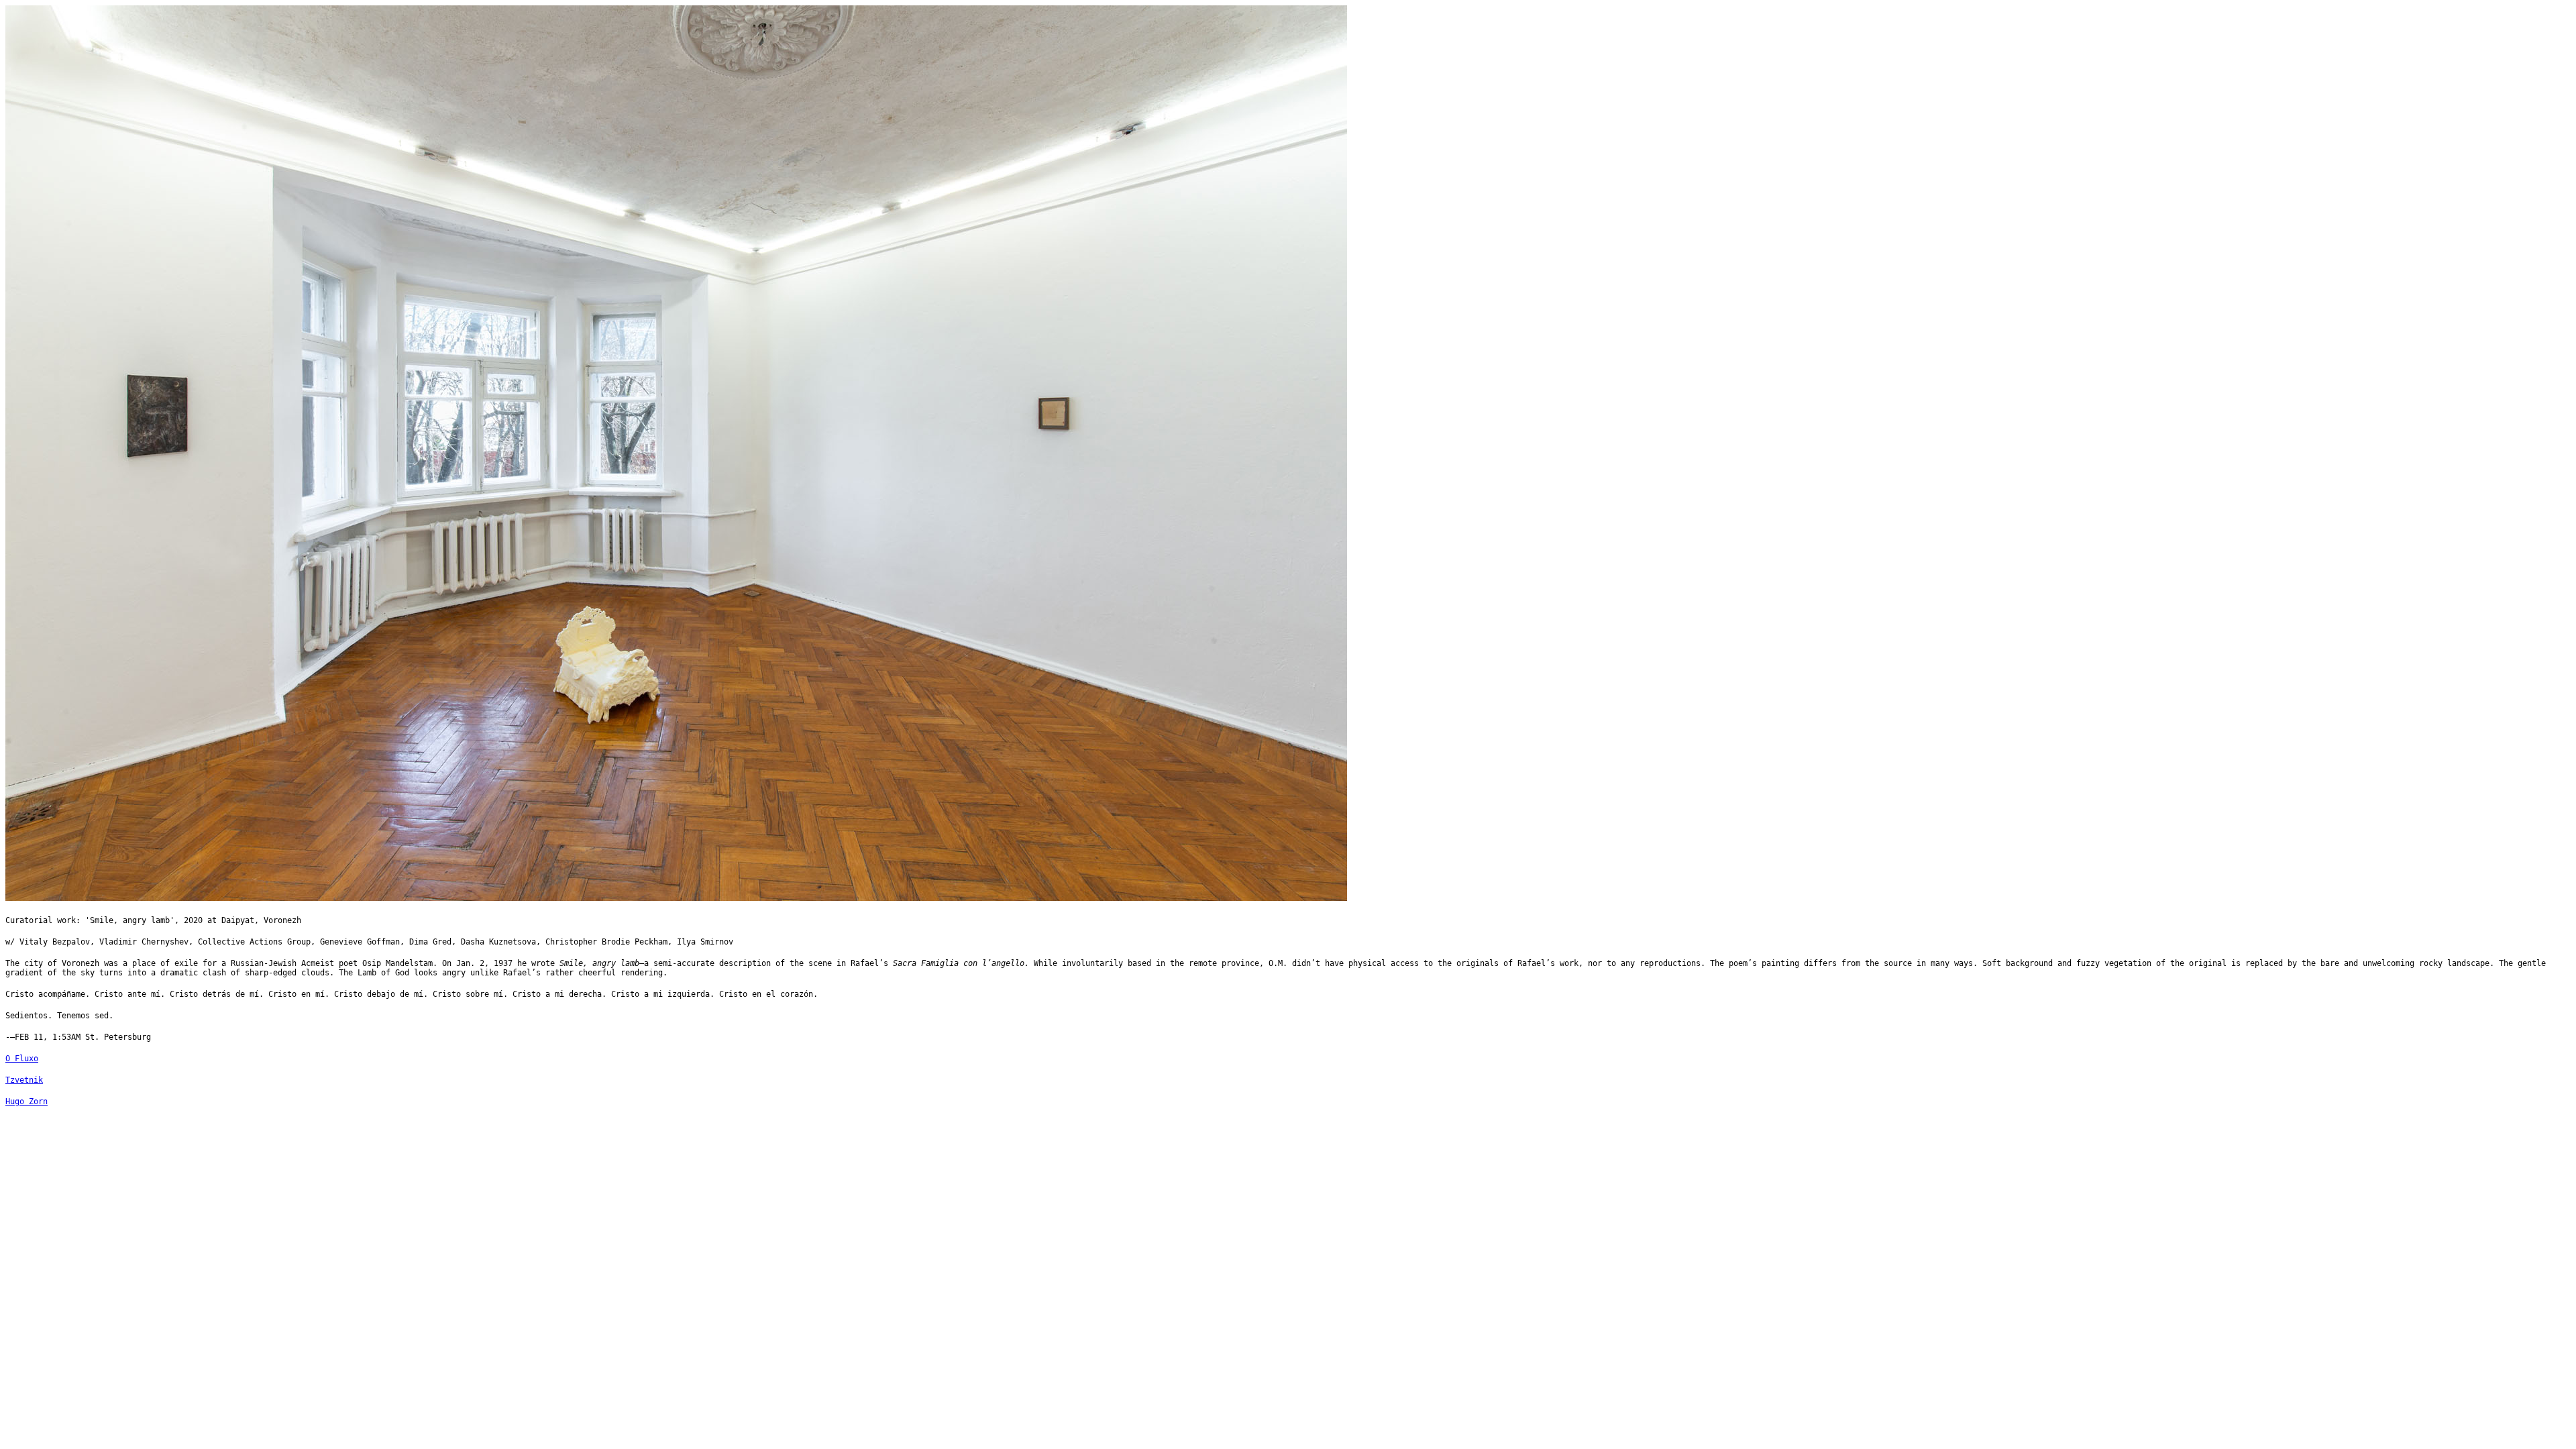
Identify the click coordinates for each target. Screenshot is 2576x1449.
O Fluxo (22, 1059)
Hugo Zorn (26, 1102)
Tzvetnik (24, 1080)
